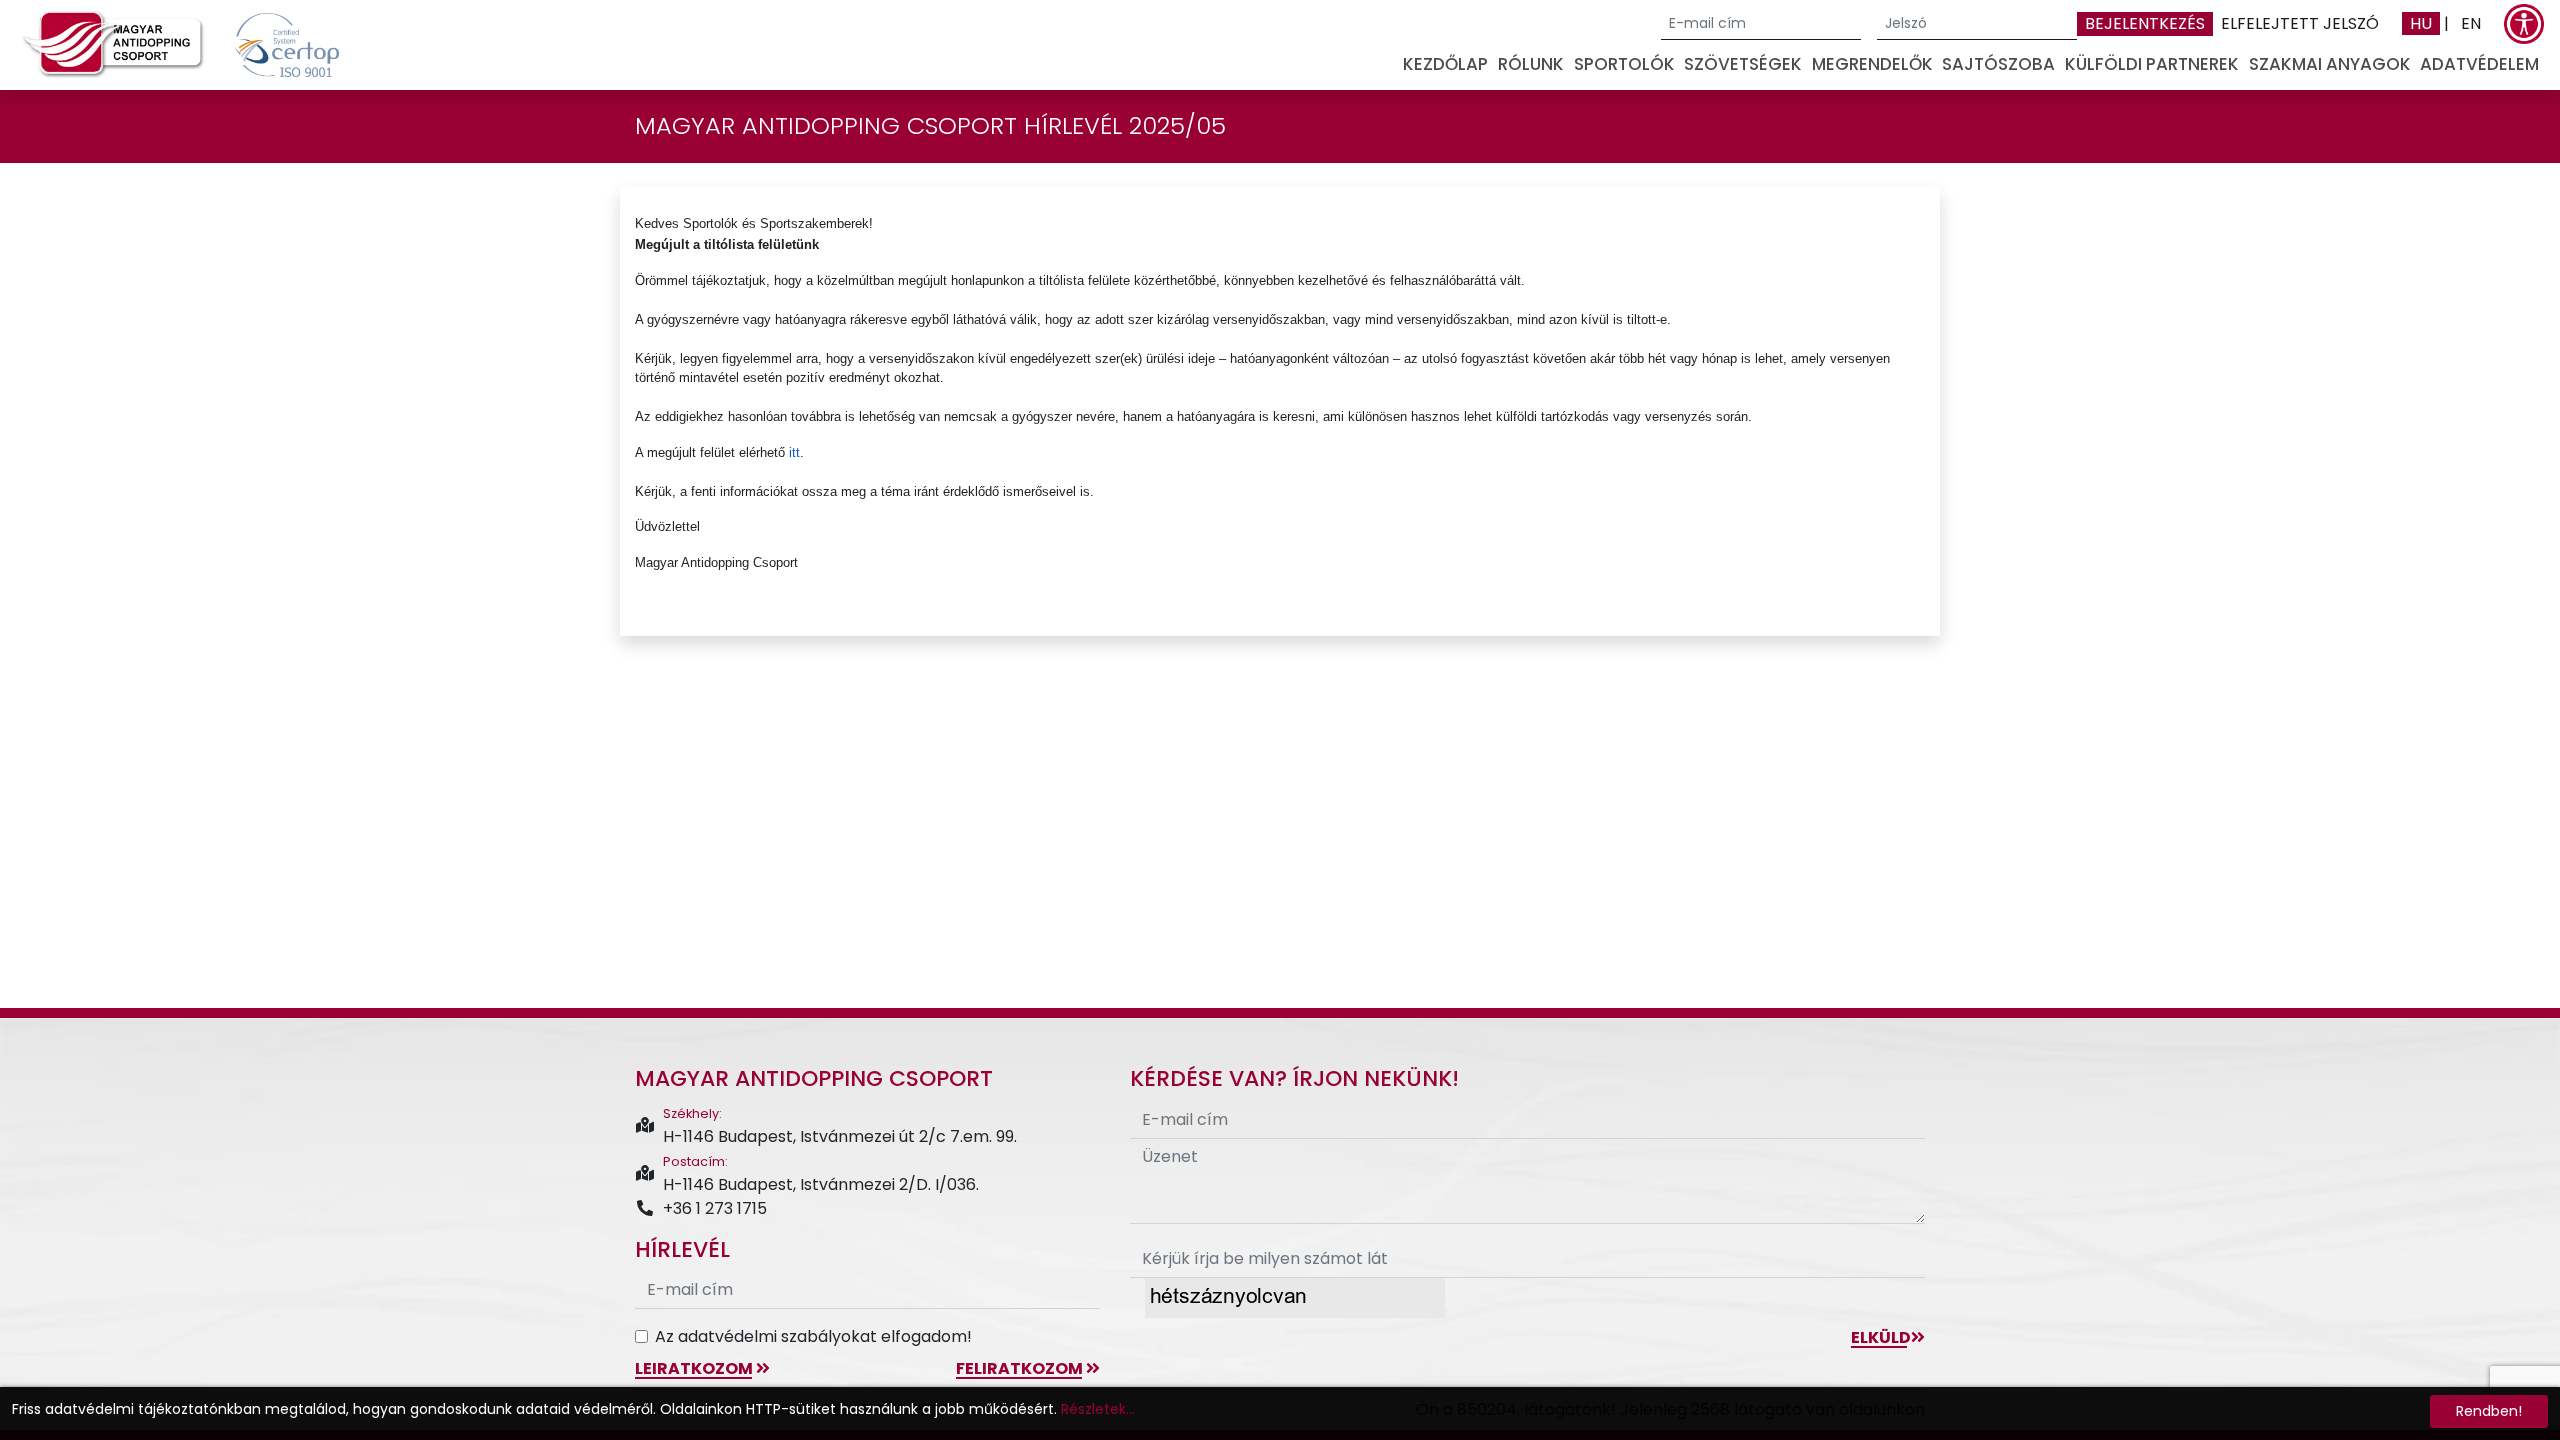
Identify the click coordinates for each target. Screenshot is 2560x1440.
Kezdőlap (1445, 64)
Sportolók (1624, 64)
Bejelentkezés (2145, 23)
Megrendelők (1872, 64)
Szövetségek (1743, 64)
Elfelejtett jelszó (2300, 23)
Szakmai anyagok (2330, 64)
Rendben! (2489, 1411)
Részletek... (1098, 1409)
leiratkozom (695, 1368)
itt (794, 452)
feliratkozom (1021, 1368)
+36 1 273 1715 (715, 1208)
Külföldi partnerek (2152, 64)
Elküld (1881, 1337)
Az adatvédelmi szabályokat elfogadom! (813, 1336)
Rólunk (1531, 64)
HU (2421, 23)
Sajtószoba (1998, 64)
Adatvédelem (2479, 64)
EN (2471, 23)
